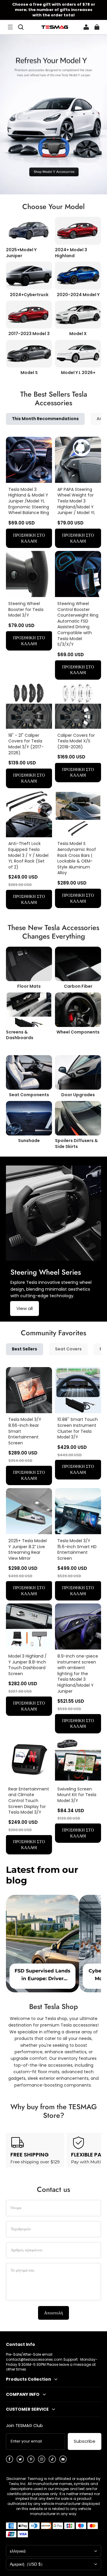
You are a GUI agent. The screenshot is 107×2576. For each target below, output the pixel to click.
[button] (10, 27)
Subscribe (85, 2441)
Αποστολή (53, 2313)
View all (25, 1308)
